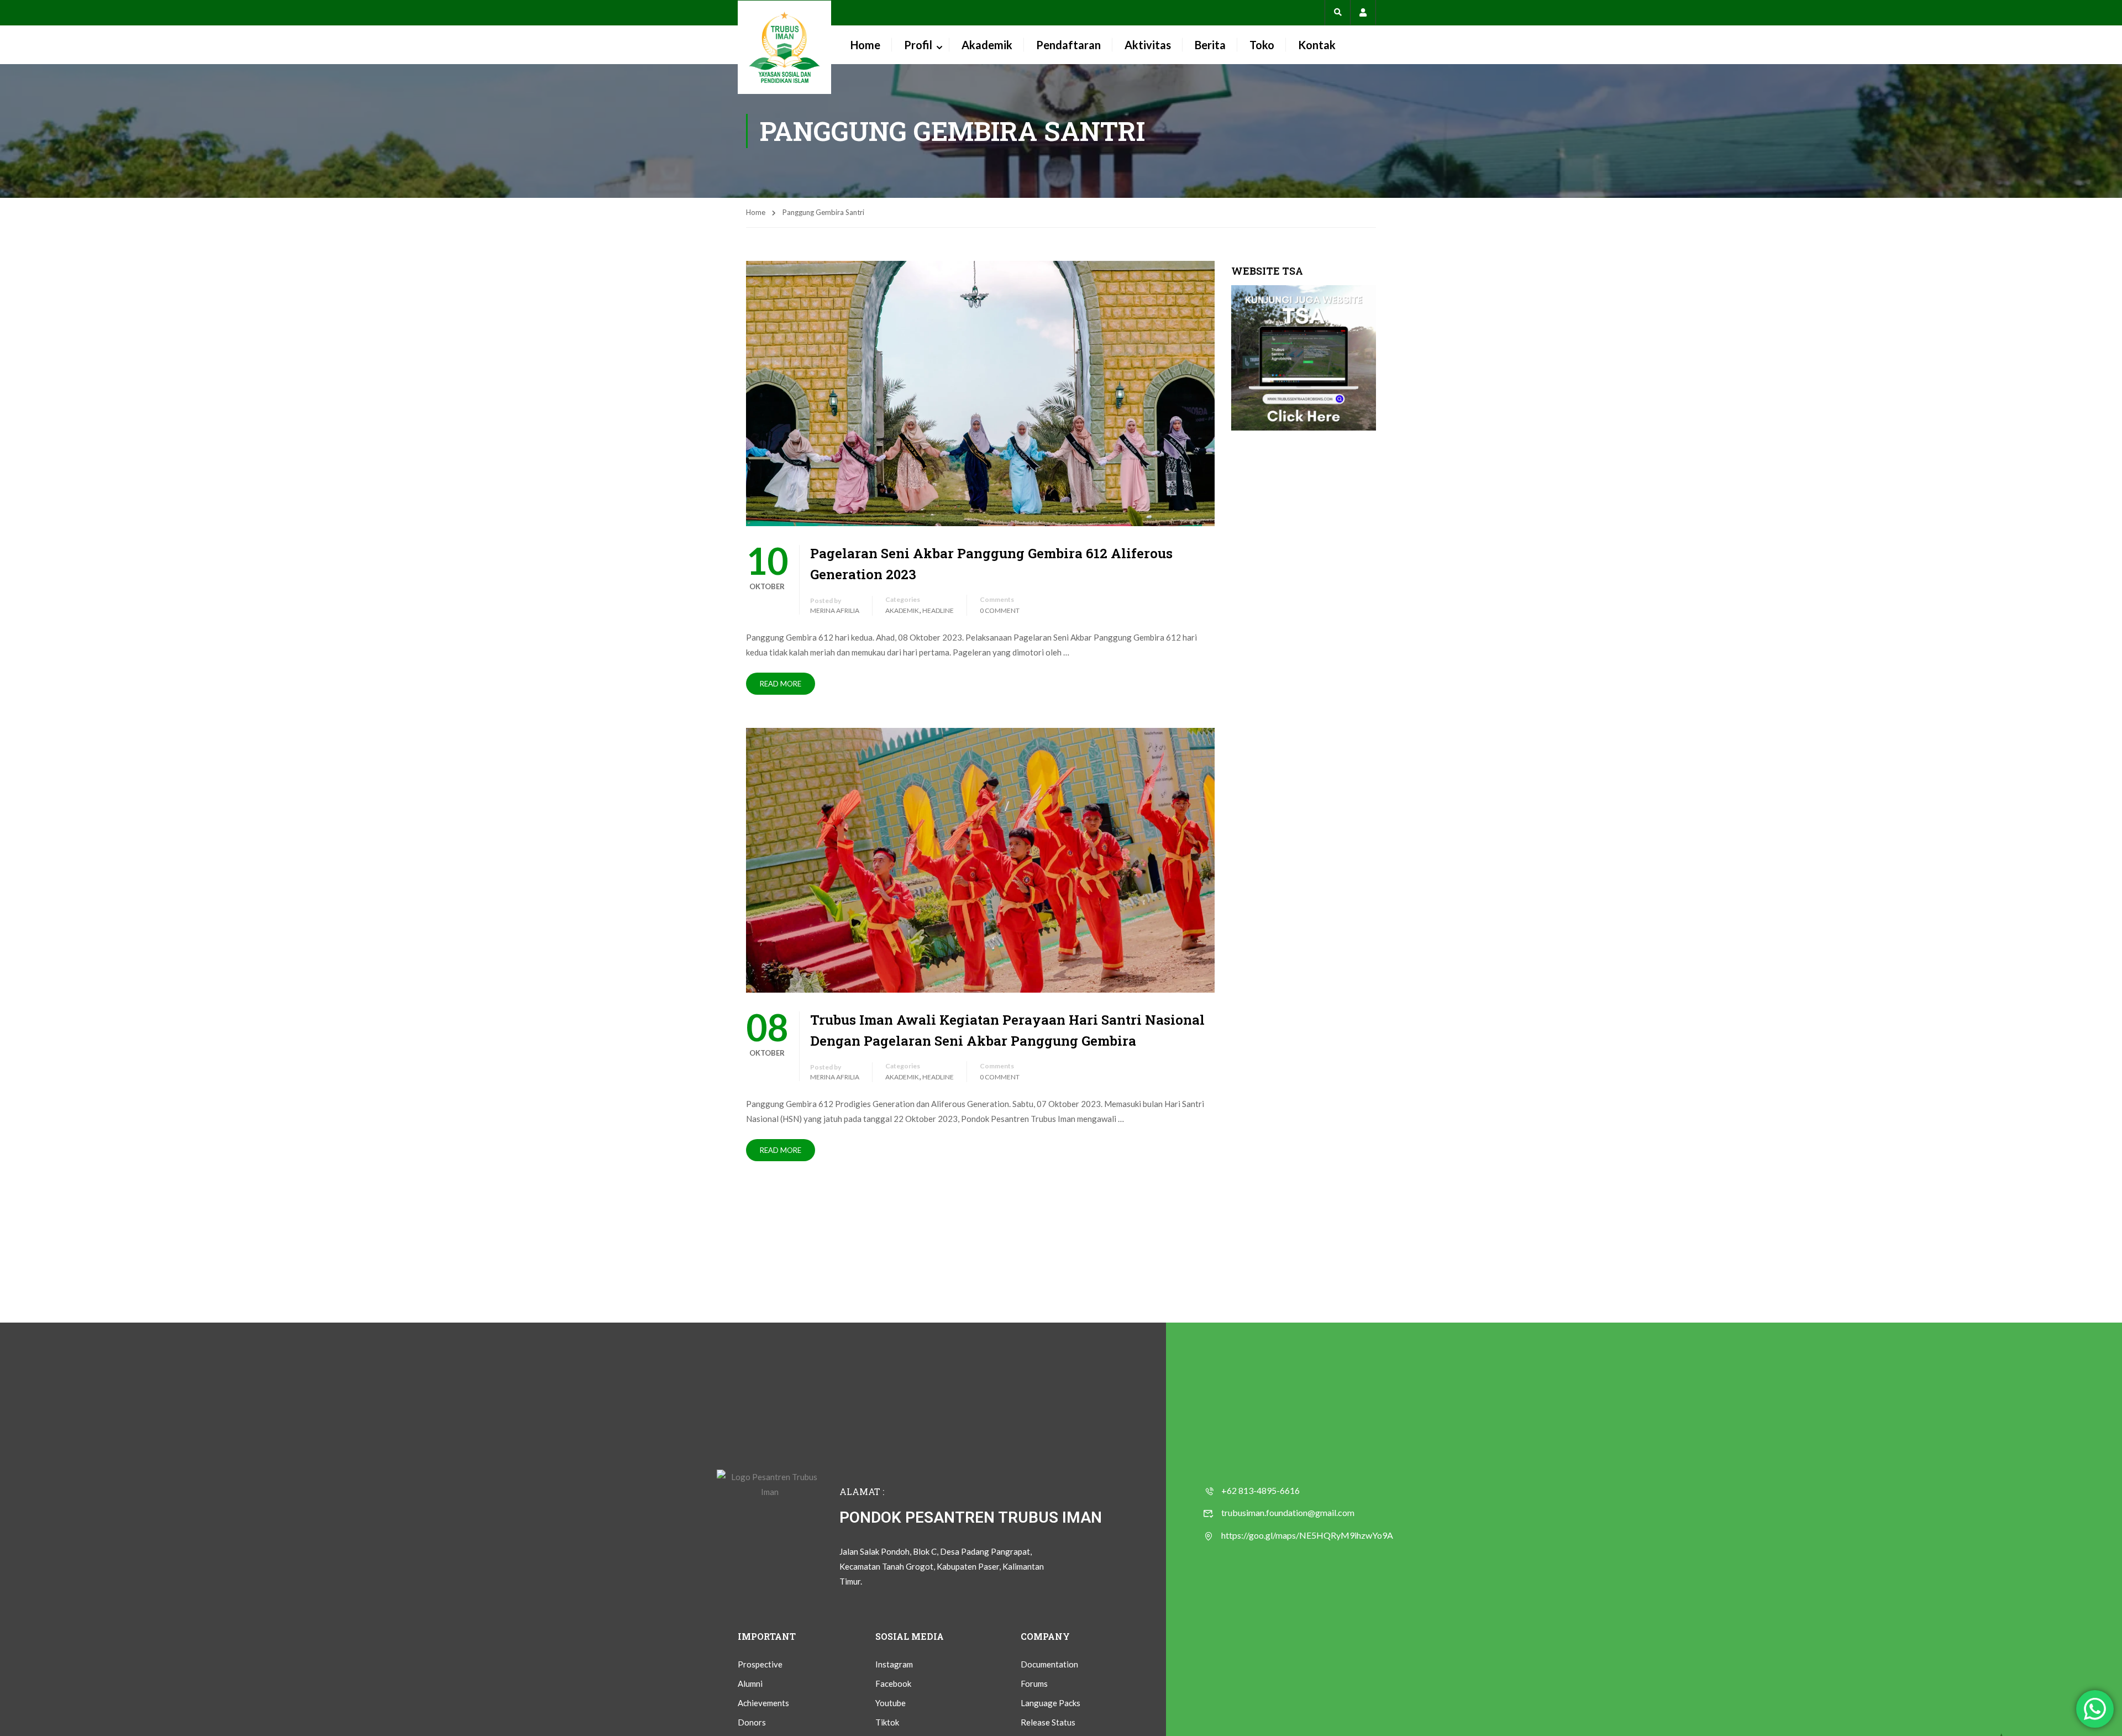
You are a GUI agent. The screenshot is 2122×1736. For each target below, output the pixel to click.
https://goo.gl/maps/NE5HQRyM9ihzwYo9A (1307, 1535)
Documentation (1049, 1664)
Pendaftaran (1068, 45)
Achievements (763, 1703)
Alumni (750, 1683)
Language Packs (1051, 1703)
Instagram (894, 1664)
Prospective (760, 1664)
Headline (938, 610)
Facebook (893, 1683)
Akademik (987, 45)
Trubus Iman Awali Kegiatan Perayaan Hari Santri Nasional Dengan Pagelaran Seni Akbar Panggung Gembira (1007, 1030)
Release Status (1048, 1722)
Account (1363, 12)
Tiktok (887, 1722)
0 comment (1000, 610)
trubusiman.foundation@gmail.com (1288, 1512)
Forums (1034, 1683)
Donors (752, 1722)
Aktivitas (1148, 45)
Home (865, 45)
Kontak (1317, 45)
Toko (1262, 45)
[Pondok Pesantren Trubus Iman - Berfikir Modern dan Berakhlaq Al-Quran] (784, 47)
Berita (1210, 45)
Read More (781, 684)
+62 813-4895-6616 (1260, 1490)
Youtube (891, 1703)
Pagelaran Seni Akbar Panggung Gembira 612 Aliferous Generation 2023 (991, 564)
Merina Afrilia (835, 610)
